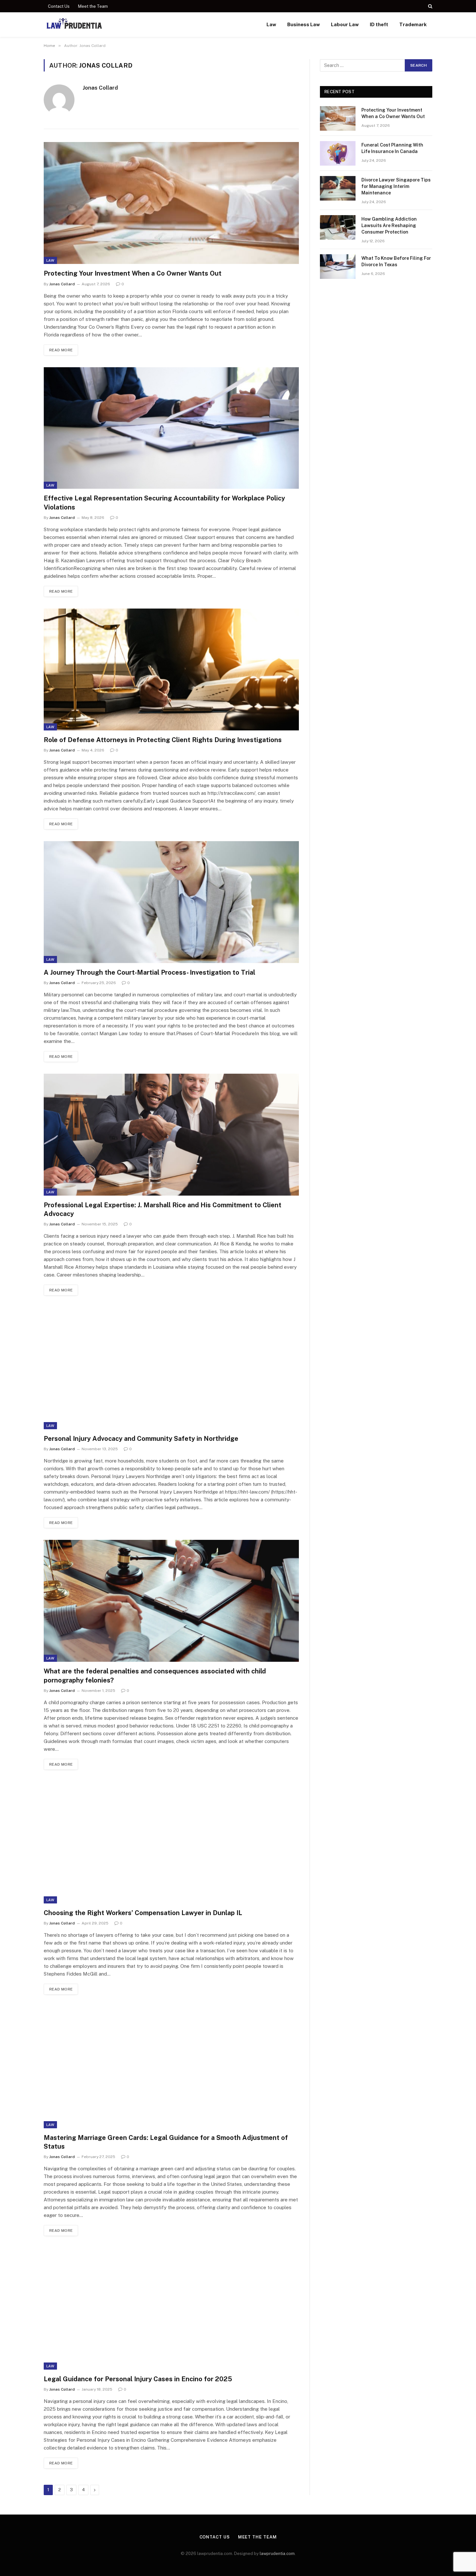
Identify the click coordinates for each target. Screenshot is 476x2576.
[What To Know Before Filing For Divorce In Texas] (338, 267)
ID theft (379, 24)
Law (271, 24)
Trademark (413, 24)
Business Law (304, 24)
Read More (61, 350)
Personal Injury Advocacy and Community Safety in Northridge (141, 1439)
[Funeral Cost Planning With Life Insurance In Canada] (338, 153)
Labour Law (345, 24)
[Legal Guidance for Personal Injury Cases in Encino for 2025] (171, 2309)
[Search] (430, 6)
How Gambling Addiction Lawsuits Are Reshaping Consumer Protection (389, 225)
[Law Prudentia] (74, 25)
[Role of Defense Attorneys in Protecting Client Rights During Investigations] (171, 669)
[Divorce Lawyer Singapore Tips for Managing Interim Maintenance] (338, 188)
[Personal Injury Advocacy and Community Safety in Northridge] (171, 1368)
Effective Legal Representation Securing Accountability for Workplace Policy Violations (164, 503)
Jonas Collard (100, 88)
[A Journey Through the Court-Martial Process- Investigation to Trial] (171, 902)
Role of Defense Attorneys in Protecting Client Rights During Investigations (163, 740)
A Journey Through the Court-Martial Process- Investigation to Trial (149, 972)
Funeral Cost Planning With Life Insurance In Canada (392, 148)
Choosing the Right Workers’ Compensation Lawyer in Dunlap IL (143, 1913)
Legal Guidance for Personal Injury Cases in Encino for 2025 (138, 2379)
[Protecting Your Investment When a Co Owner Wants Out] (171, 203)
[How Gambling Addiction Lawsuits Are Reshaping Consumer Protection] (338, 227)
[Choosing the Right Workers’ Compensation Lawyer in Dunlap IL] (171, 1842)
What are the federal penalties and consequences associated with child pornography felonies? (155, 1676)
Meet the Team (93, 6)
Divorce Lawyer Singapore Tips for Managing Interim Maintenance (396, 186)
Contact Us (59, 6)
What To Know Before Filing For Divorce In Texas (396, 261)
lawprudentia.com (277, 2554)
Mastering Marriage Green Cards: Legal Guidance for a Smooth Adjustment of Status (166, 2142)
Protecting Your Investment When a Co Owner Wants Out (133, 273)
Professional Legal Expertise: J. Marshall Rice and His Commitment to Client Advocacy (163, 1209)
